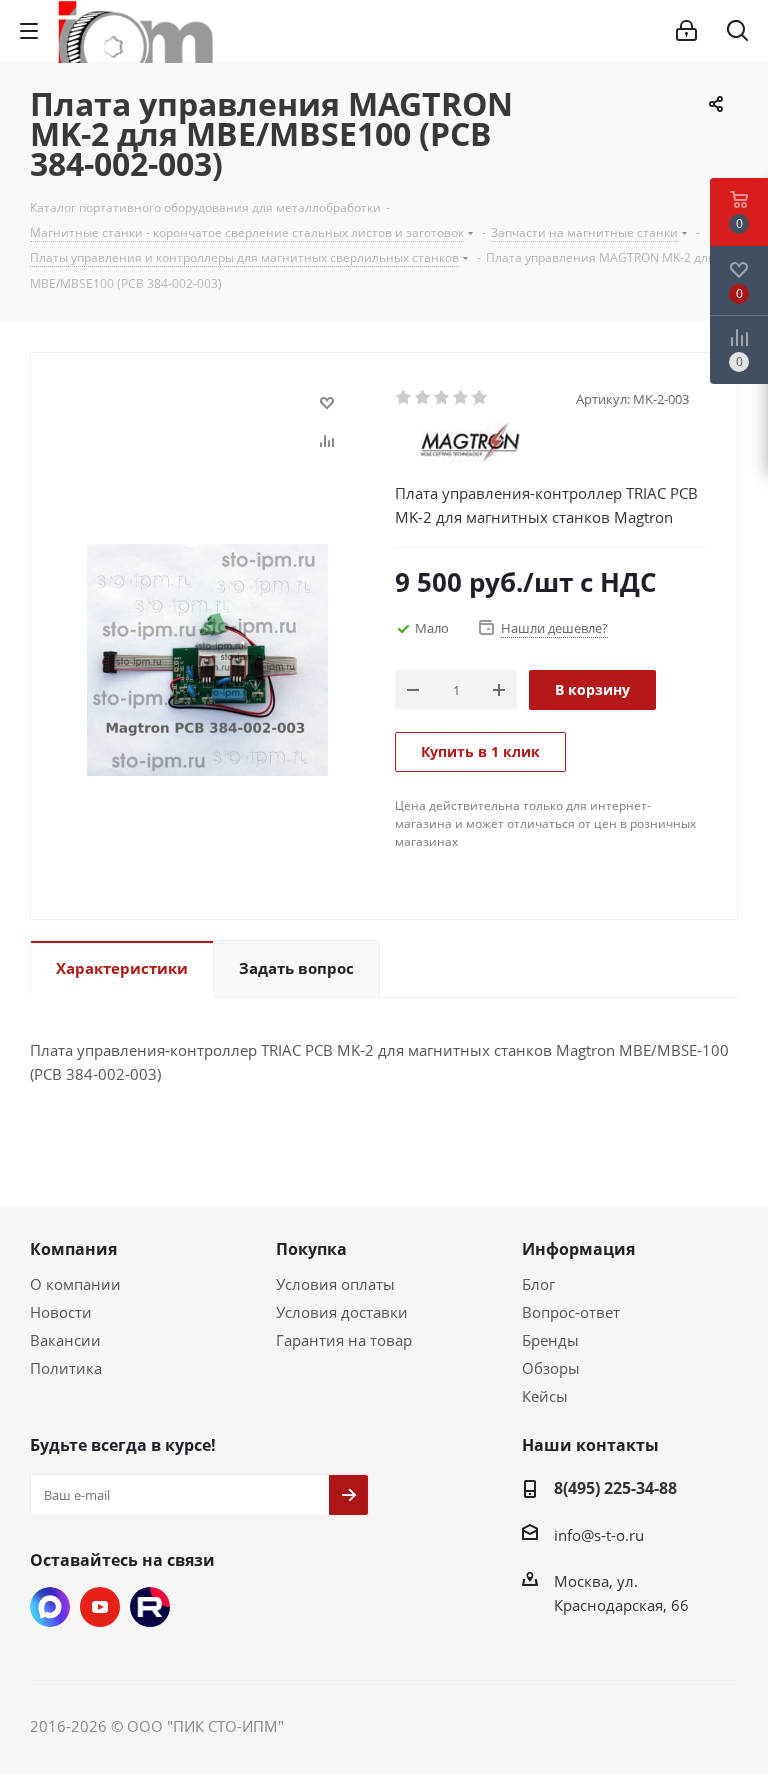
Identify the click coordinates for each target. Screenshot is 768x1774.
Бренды (550, 1340)
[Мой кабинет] (686, 31)
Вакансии (65, 1340)
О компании (75, 1284)
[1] (404, 398)
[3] (442, 398)
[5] (480, 398)
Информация (578, 1249)
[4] (461, 398)
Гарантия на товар (344, 1340)
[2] (423, 398)
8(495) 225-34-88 (615, 1488)
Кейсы (545, 1396)
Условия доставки (342, 1312)
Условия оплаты (335, 1284)
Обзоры (551, 1368)
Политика (66, 1368)
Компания (73, 1249)
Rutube (150, 1607)
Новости (61, 1312)
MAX (50, 1607)
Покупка (311, 1249)
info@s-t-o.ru (599, 1535)
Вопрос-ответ (571, 1312)
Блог (538, 1284)
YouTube (100, 1607)
